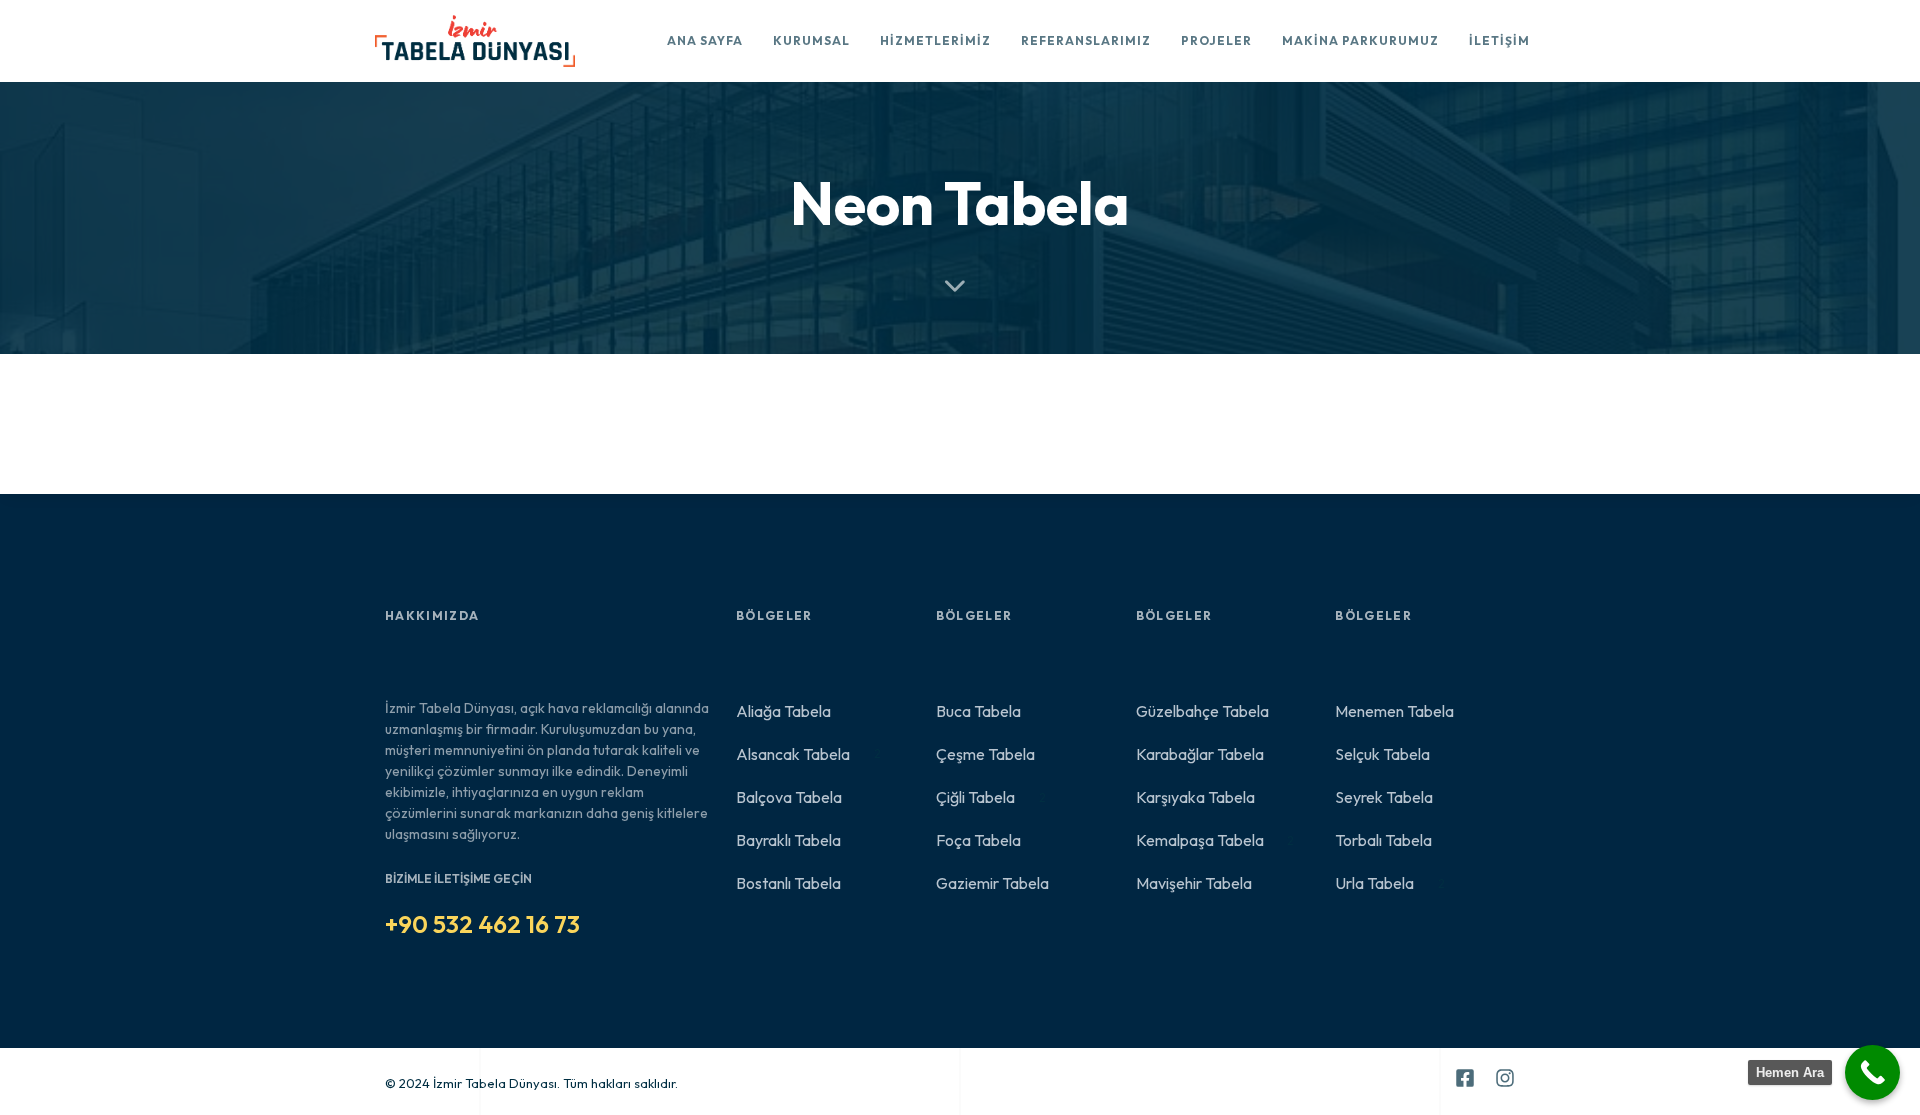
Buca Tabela (978, 711)
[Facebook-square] (1465, 1078)
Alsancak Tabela (808, 754)
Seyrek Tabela (1384, 797)
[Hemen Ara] (1872, 1072)
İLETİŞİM (1499, 40)
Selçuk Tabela (1382, 754)
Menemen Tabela (1394, 711)
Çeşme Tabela (985, 754)
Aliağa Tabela (783, 711)
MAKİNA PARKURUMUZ (1360, 40)
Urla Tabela (1390, 883)
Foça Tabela (978, 840)
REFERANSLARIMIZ (1086, 40)
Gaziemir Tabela (992, 883)
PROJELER (1216, 40)
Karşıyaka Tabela (1195, 797)
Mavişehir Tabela (1194, 883)
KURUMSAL (811, 40)
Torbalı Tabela (1383, 840)
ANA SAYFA (705, 40)
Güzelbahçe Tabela (1202, 711)
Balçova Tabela (789, 797)
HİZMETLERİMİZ (935, 40)
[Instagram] (1505, 1078)
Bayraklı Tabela (788, 840)
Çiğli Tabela (991, 797)
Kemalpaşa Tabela (1215, 840)
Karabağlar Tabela (1200, 754)
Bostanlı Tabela (788, 883)
